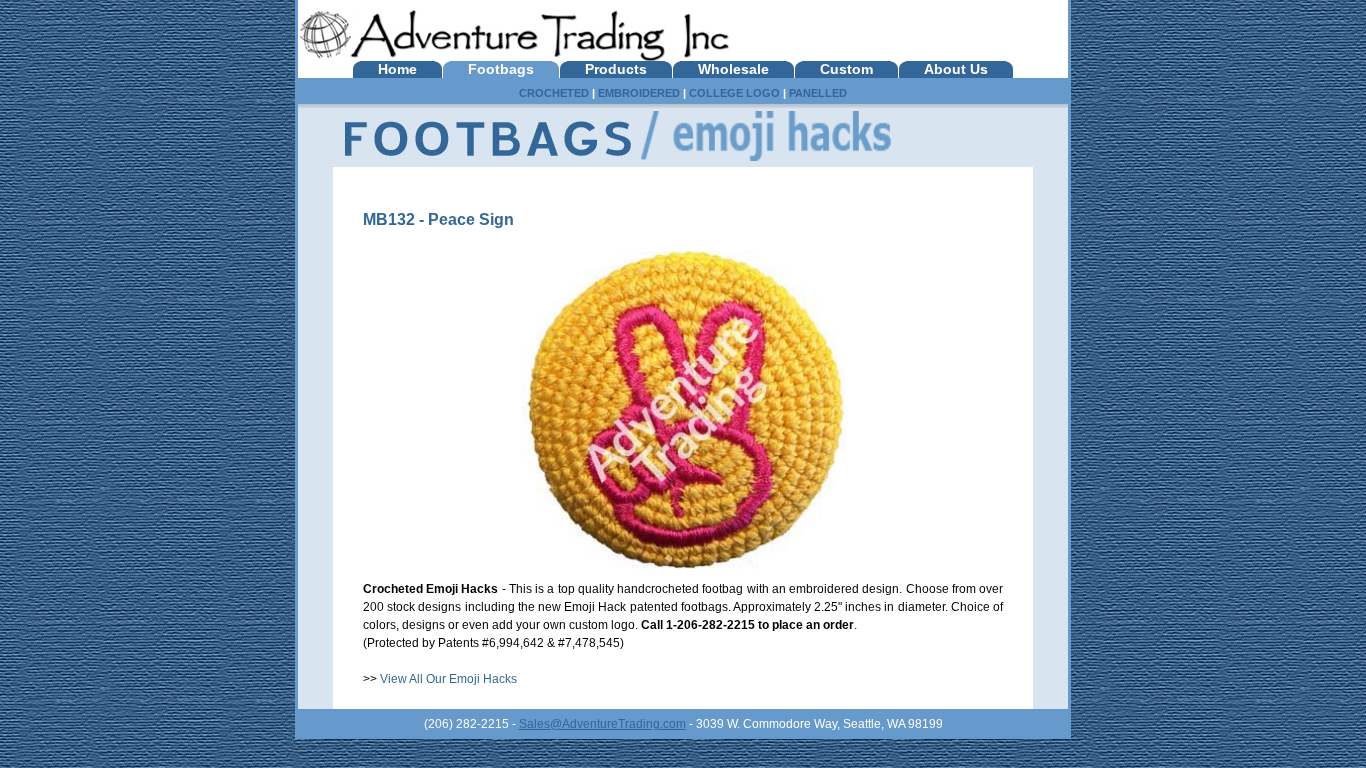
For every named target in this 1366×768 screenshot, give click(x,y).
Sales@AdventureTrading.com (602, 724)
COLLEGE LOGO (734, 93)
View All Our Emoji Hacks (448, 679)
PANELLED (818, 93)
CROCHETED (554, 93)
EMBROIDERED (639, 93)
